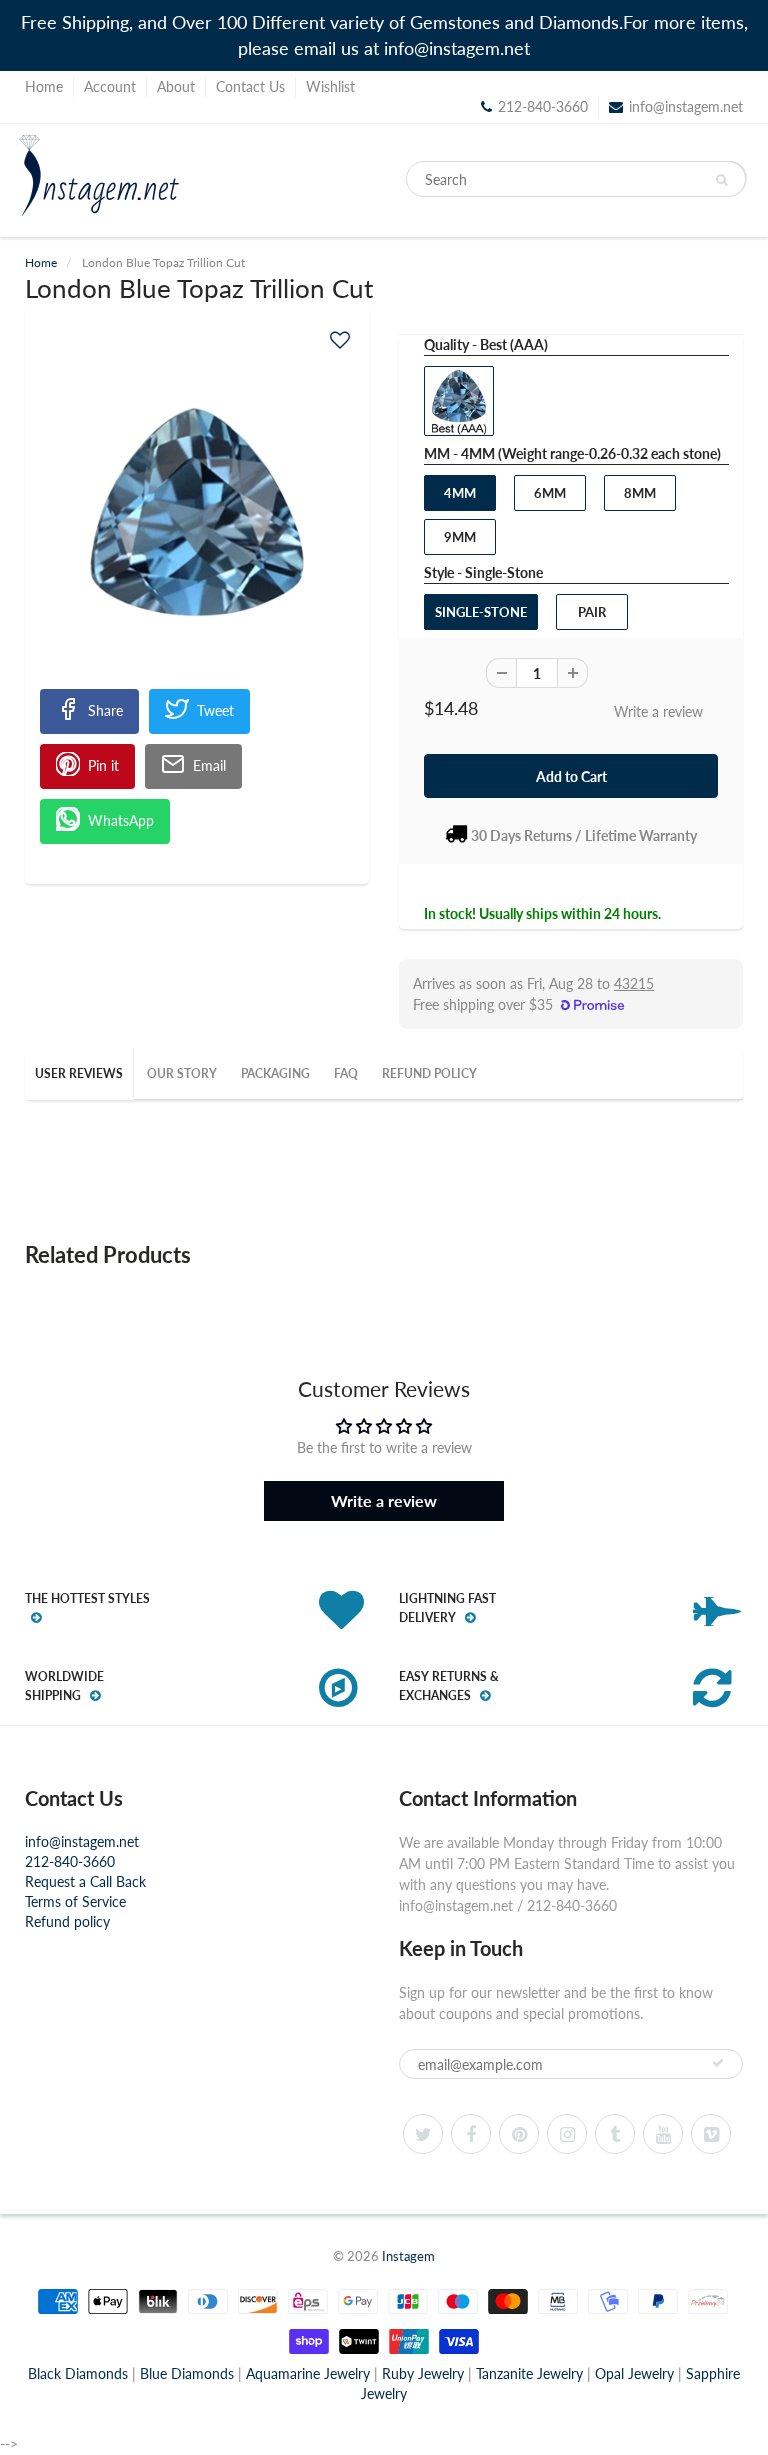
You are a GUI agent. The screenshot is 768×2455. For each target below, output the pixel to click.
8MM (640, 493)
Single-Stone (481, 612)
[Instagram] (567, 2134)
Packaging (275, 1073)
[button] (340, 339)
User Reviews (79, 1073)
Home (44, 86)
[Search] (721, 180)
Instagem (408, 2256)
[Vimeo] (711, 2134)
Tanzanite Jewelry (529, 2373)
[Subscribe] (718, 2063)
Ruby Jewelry (423, 2373)
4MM (460, 493)
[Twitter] (423, 2134)
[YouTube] (663, 2134)
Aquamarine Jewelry (308, 2373)
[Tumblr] (615, 2134)
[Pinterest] (519, 2134)
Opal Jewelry (634, 2373)
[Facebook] (471, 2134)
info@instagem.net (686, 106)
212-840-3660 (70, 1861)
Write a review (658, 711)
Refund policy (67, 1921)
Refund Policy (429, 1073)
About (176, 86)
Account (110, 86)
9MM (460, 537)
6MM (550, 493)
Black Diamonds (78, 2373)
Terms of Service (75, 1901)
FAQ (346, 1073)
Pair (592, 612)
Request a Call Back (85, 1881)
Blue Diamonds (187, 2373)
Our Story (182, 1073)
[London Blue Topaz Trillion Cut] (197, 512)
